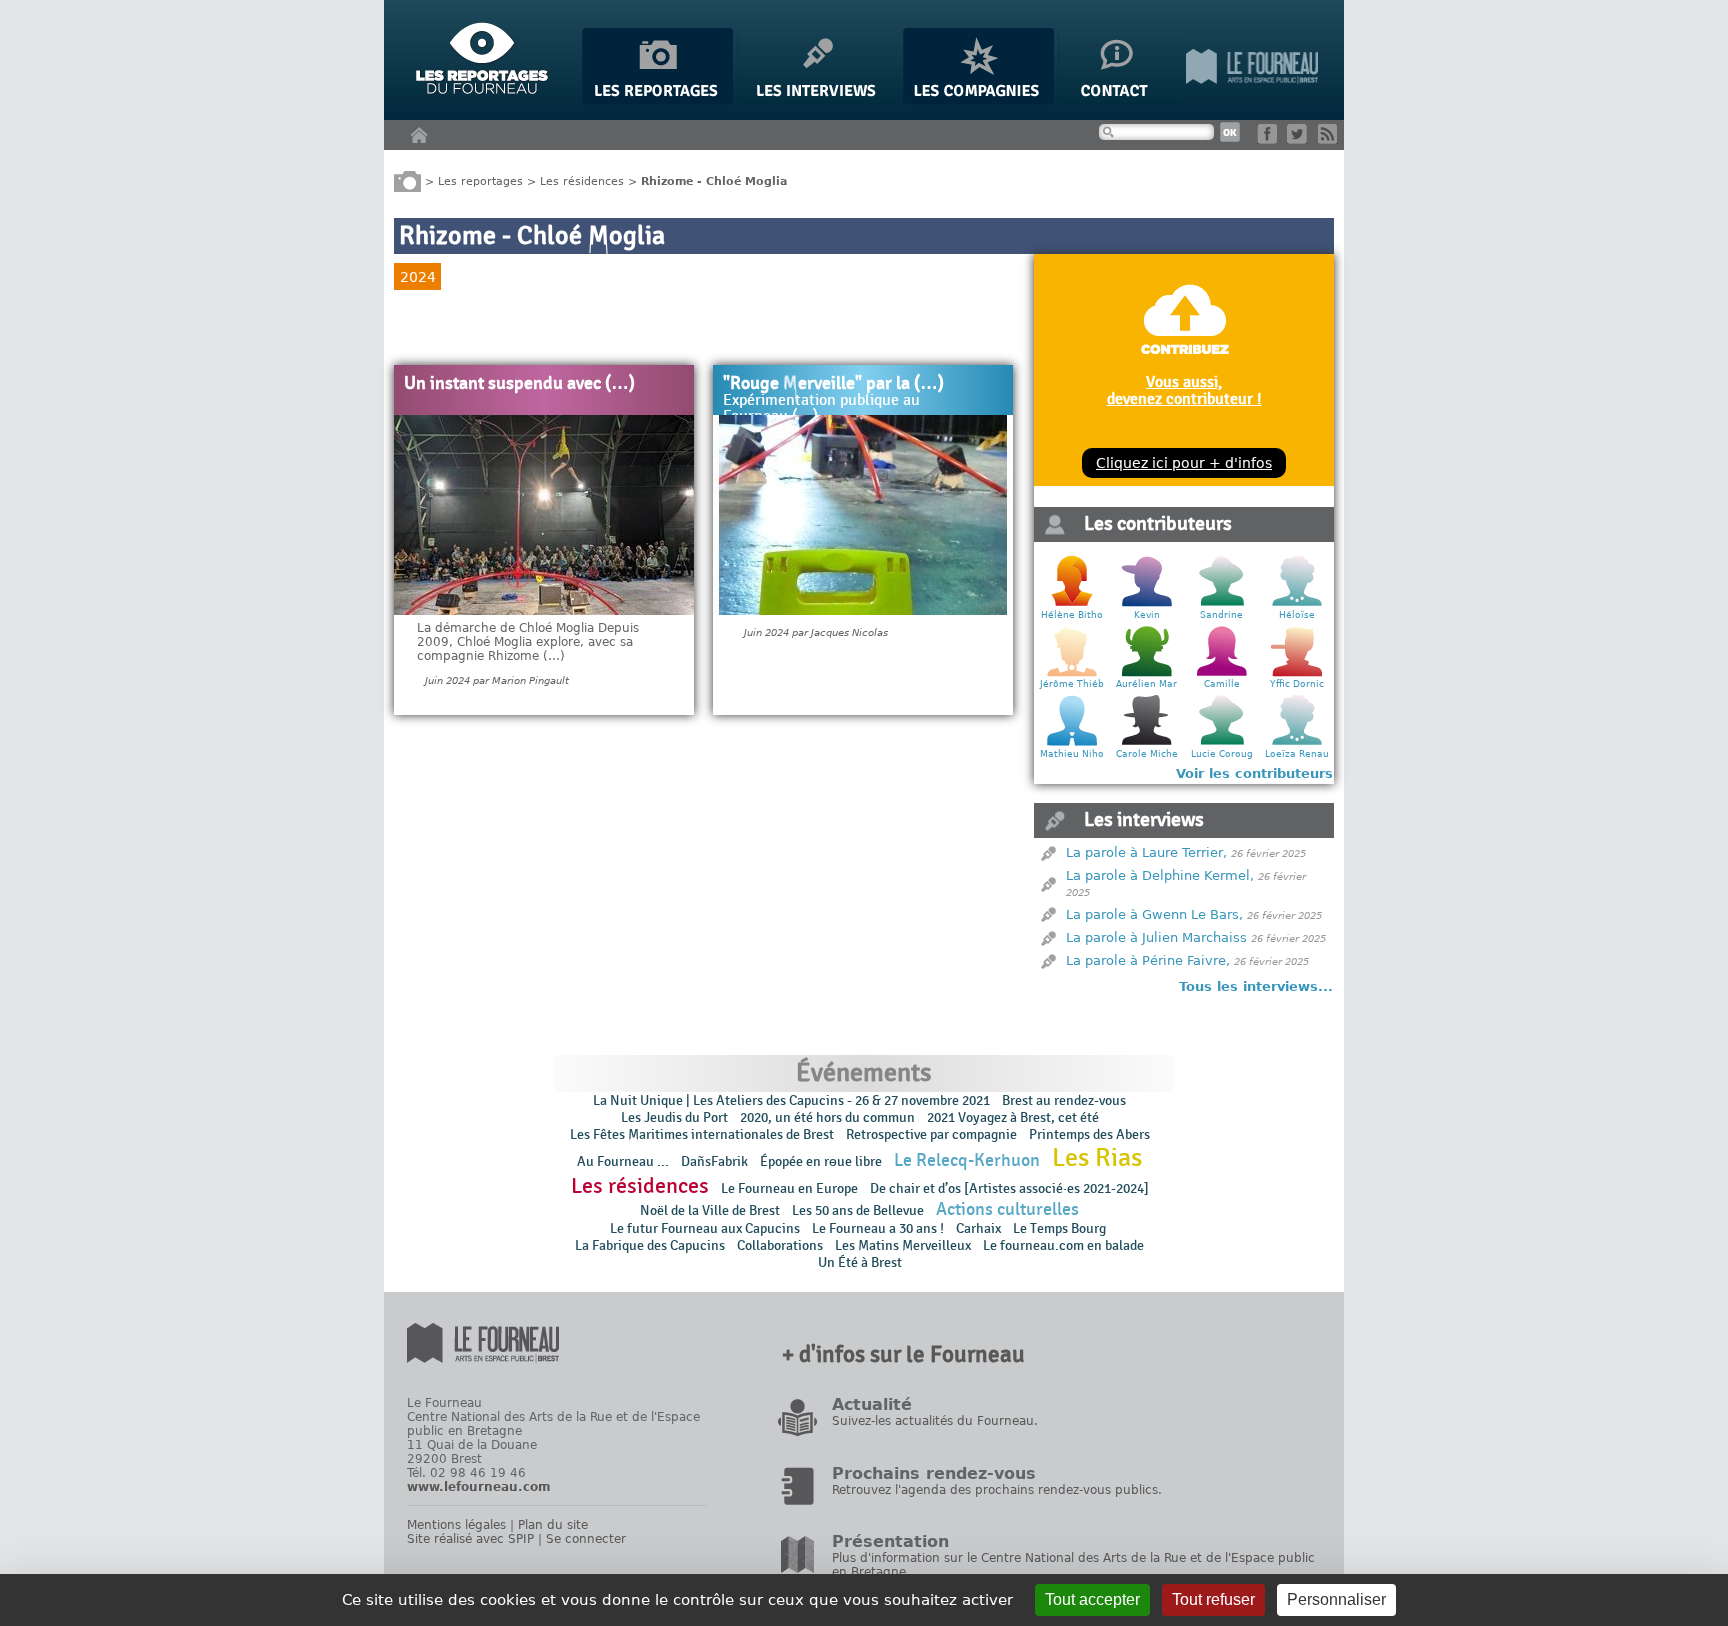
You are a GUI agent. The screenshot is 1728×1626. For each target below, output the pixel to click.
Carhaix (978, 1228)
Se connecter (586, 1539)
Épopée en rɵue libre (821, 1161)
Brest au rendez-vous (1064, 1100)
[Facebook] (1270, 139)
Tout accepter (1092, 1599)
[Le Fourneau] (1252, 100)
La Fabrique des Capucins (650, 1245)
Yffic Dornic (1297, 684)
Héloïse (1297, 615)
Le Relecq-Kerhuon (967, 1160)
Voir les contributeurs (1254, 773)
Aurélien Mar (1146, 684)
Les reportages (480, 180)
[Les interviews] (818, 100)
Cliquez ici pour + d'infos (1184, 463)
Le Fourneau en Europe (789, 1188)
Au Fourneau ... (623, 1161)
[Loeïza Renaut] (1297, 743)
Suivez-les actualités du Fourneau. (935, 1421)
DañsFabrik (714, 1161)
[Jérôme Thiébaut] (1072, 674)
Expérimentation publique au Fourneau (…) (821, 408)
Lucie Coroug (1222, 754)
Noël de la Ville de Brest (710, 1210)
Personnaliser (1336, 1599)
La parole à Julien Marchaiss (1156, 937)
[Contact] (1120, 100)
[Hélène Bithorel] (1072, 604)
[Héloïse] (1297, 604)
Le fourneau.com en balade (1063, 1245)
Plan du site (553, 1525)
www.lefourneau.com (479, 1487)
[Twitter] (1300, 139)
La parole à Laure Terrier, (1146, 852)
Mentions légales (456, 1525)
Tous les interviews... (1256, 986)
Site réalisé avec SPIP (470, 1539)
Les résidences (582, 180)
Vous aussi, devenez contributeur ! (1184, 390)
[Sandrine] (1222, 604)
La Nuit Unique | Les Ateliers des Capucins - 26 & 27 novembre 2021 (791, 1100)
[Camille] (1222, 674)
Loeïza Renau (1297, 754)
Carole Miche (1147, 754)
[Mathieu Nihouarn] (1072, 743)
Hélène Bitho (1072, 615)
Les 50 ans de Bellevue (858, 1210)
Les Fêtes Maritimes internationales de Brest (702, 1134)
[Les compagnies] (978, 100)
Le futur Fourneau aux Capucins (705, 1228)
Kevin (1147, 615)
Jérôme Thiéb (1072, 684)
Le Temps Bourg (1061, 1228)
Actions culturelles (1007, 1209)
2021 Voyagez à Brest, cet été (1013, 1117)
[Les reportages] (657, 100)
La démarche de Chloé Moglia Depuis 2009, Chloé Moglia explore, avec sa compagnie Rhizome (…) (528, 642)
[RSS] (1331, 139)
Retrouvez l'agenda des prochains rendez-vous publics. (997, 1490)
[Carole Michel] (1147, 743)
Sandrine (1221, 615)
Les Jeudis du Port (674, 1117)
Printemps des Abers (1089, 1134)
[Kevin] (1147, 604)
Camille (1222, 684)
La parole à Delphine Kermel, (1160, 875)
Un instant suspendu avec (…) (519, 384)
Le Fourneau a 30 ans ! (878, 1228)
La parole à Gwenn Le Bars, (1154, 914)
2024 (418, 277)
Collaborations (780, 1245)
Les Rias (1097, 1158)
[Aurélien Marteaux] (1147, 674)
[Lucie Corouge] (1222, 743)
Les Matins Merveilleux (903, 1245)
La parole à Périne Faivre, (1148, 960)
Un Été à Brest (860, 1262)
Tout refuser (1213, 1599)
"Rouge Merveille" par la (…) (833, 384)
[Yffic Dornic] (1297, 674)
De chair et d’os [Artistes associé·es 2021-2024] (1009, 1188)
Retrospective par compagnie (931, 1134)
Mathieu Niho (1072, 754)
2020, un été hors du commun (827, 1117)
